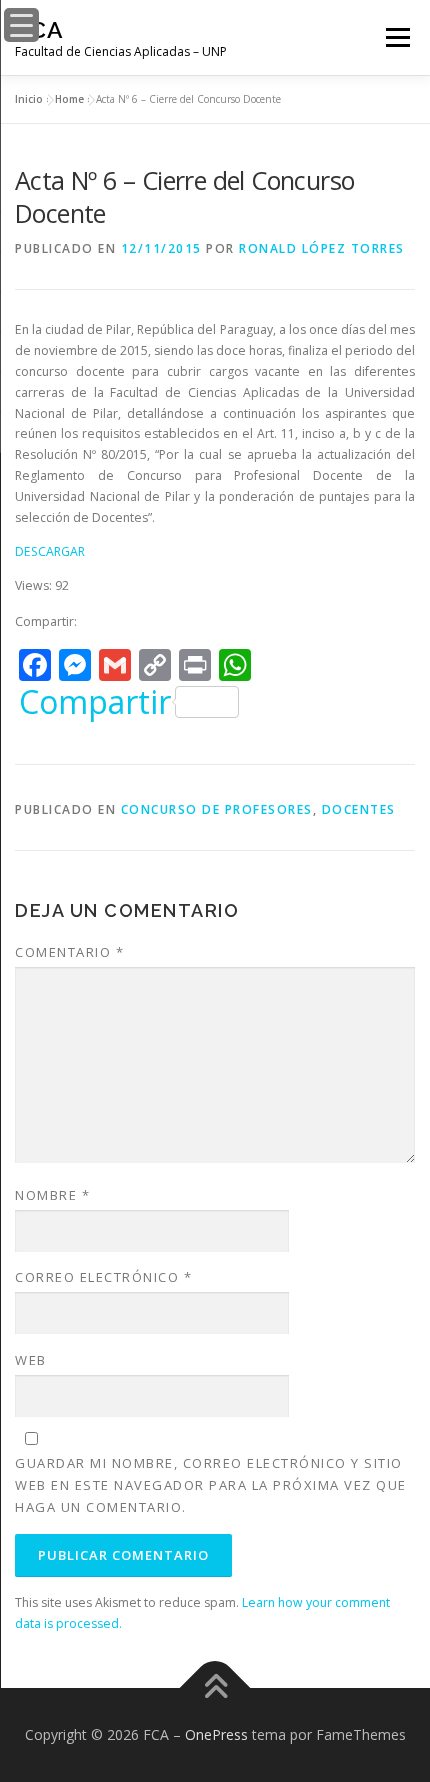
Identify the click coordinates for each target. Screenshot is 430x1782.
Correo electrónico (103, 1277)
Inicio (29, 99)
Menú (396, 37)
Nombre (52, 1195)
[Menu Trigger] (21, 25)
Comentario (69, 952)
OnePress (216, 1734)
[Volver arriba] (215, 1688)
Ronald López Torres (322, 248)
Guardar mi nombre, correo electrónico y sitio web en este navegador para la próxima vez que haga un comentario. (211, 1485)
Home (69, 99)
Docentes (359, 809)
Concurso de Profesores (217, 809)
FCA (39, 29)
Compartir (95, 702)
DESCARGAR (50, 551)
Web (31, 1360)
